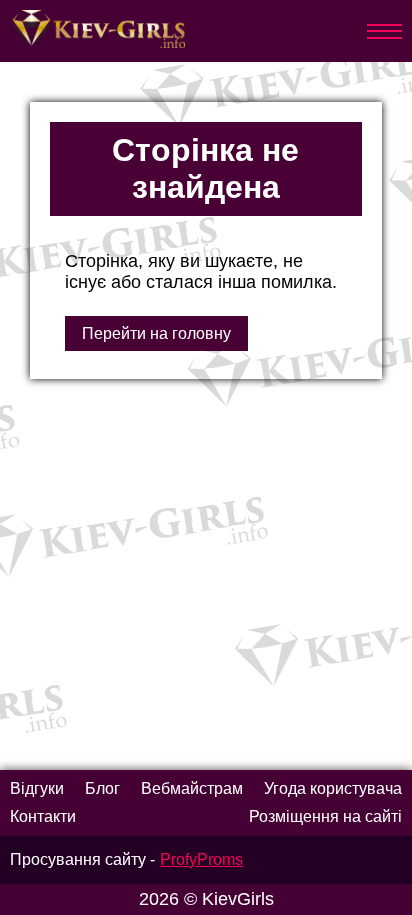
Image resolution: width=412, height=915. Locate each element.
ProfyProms (201, 859)
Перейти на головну (156, 333)
